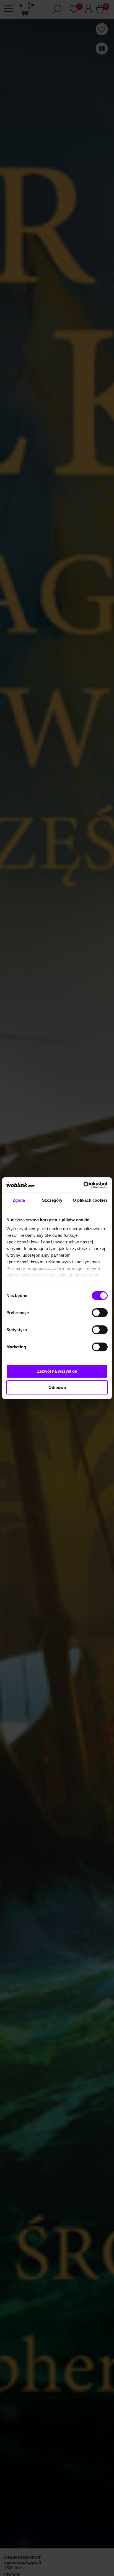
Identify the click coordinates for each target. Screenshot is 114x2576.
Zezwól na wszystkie (57, 1371)
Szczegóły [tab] (52, 1200)
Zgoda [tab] (19, 1200)
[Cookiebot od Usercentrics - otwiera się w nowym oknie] (83, 1185)
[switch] (100, 1313)
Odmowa (57, 1387)
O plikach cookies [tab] (90, 1200)
